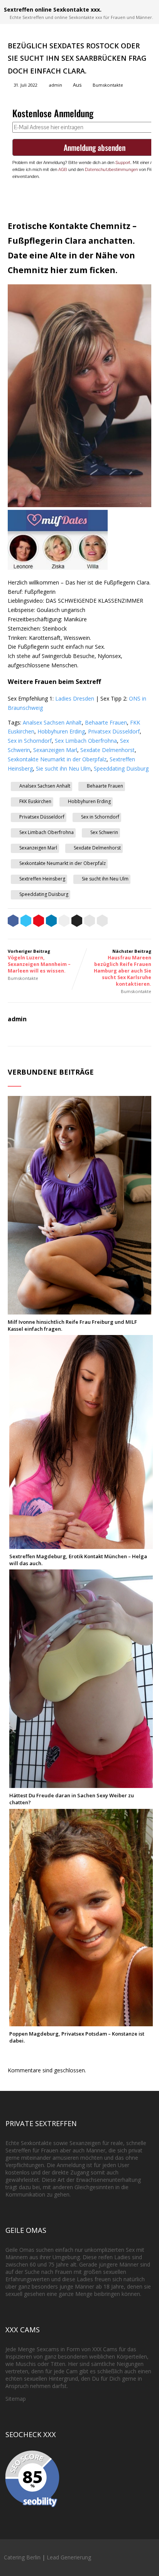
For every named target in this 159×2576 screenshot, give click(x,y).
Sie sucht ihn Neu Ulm (63, 768)
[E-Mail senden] (90, 922)
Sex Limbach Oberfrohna (86, 741)
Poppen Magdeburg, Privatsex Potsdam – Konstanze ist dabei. (77, 2037)
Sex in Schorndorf (30, 741)
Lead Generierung (69, 2557)
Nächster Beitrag (123, 968)
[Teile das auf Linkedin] (51, 922)
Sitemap (16, 2399)
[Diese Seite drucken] (102, 922)
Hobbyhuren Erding (61, 731)
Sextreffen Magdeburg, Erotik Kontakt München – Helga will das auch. (78, 1560)
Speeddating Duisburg (121, 768)
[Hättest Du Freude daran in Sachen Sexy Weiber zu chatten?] (81, 1784)
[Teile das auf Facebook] (13, 922)
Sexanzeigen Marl (55, 750)
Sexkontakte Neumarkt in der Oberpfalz (57, 759)
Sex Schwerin (104, 832)
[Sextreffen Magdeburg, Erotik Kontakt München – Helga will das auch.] (81, 1545)
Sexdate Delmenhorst (107, 750)
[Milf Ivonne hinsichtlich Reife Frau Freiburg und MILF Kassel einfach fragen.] (79, 1311)
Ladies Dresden (75, 698)
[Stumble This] (64, 922)
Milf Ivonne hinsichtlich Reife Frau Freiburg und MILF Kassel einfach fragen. (72, 1325)
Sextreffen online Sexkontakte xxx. (53, 9)
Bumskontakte (108, 85)
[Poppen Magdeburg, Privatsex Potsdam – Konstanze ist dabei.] (81, 2023)
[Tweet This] (26, 922)
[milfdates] (58, 568)
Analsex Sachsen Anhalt (52, 722)
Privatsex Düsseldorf (114, 731)
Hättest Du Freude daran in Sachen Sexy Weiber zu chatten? (72, 1799)
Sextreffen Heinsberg (42, 879)
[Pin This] (39, 922)
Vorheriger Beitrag (39, 961)
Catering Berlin (22, 2557)
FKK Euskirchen (35, 801)
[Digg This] (77, 922)
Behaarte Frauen (106, 722)
